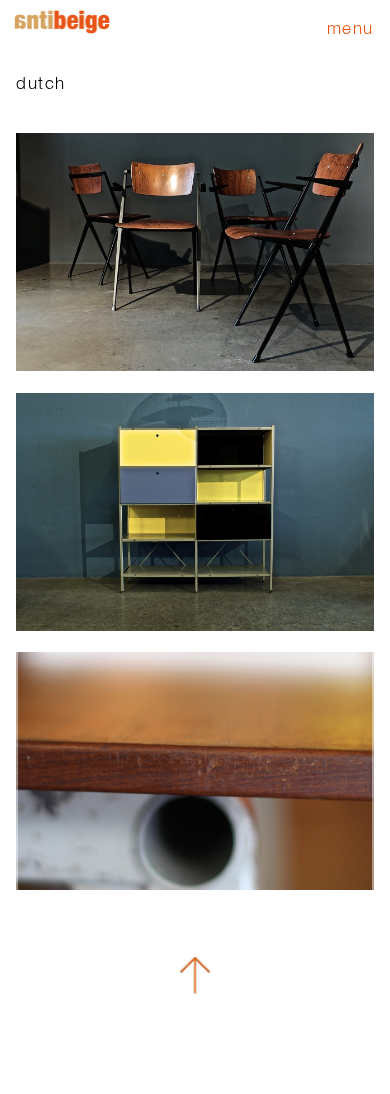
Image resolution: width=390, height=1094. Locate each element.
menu (350, 27)
